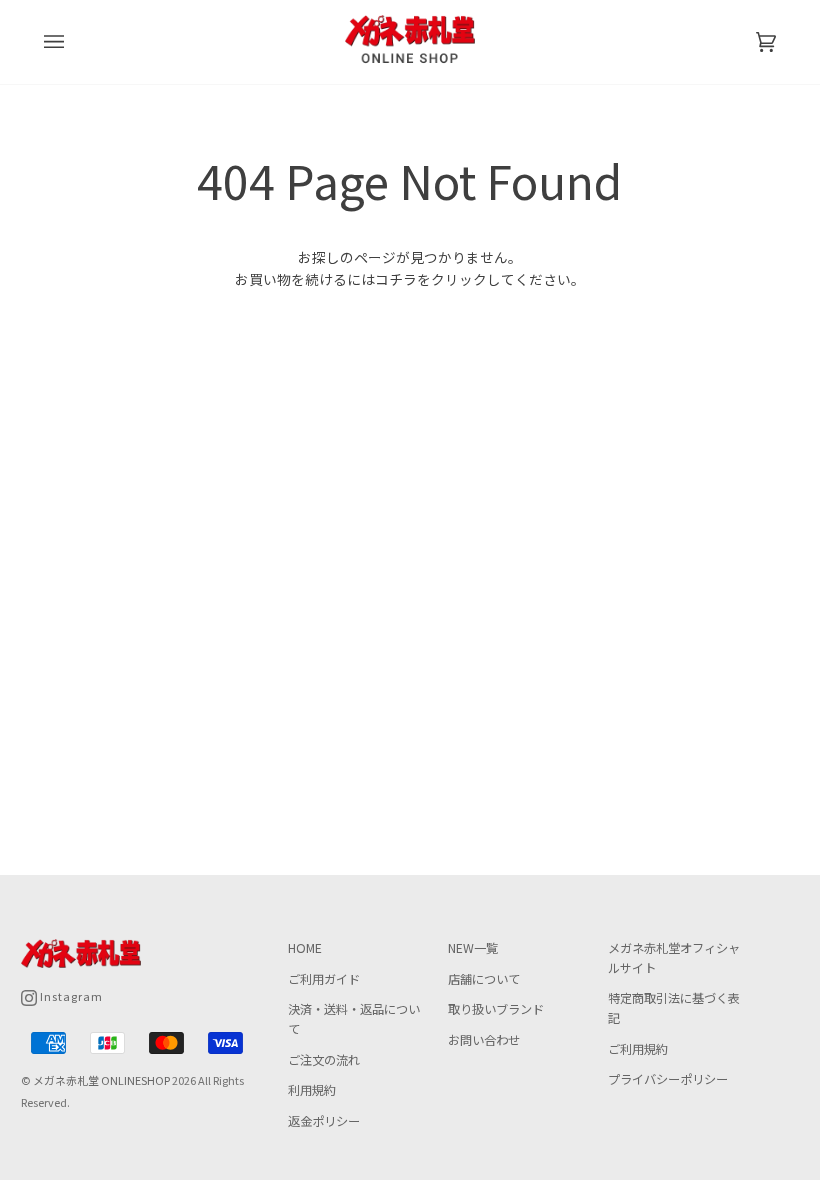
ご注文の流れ (324, 1060)
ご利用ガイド (324, 979)
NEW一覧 (473, 948)
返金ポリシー (324, 1121)
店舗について (484, 979)
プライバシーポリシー (668, 1079)
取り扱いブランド (496, 1009)
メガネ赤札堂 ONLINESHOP (101, 1080)
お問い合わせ (484, 1040)
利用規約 (312, 1090)
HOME (305, 948)
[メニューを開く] (74, 42)
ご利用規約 (638, 1049)
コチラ (396, 279)
